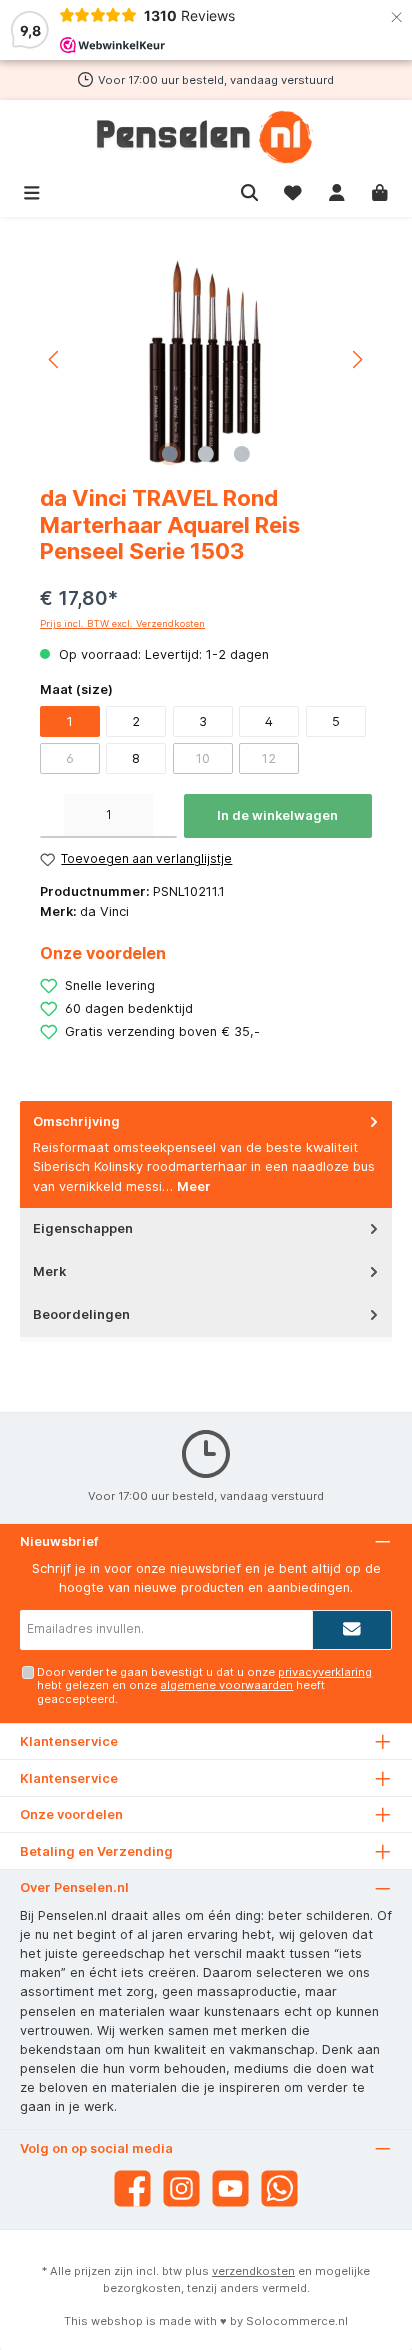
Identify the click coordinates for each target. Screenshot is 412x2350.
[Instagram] (181, 2188)
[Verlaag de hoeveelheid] (52, 816)
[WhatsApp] (279, 2188)
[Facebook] (132, 2188)
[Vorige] (55, 359)
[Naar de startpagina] (206, 137)
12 (269, 758)
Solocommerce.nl (297, 2321)
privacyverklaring (325, 1672)
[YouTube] (230, 2188)
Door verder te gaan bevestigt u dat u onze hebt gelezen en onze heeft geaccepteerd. (204, 1685)
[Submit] (352, 1630)
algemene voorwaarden (226, 1685)
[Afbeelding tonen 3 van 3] (242, 454)
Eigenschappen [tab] (83, 1228)
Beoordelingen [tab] (81, 1314)
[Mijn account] (337, 190)
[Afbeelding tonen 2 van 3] (206, 454)
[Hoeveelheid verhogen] (165, 816)
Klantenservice (69, 1778)
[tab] (206, 1154)
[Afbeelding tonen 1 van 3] (170, 454)
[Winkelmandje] (380, 190)
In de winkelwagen (277, 815)
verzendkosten (253, 2271)
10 (203, 758)
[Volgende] (357, 359)
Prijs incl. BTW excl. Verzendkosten (122, 623)
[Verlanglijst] (293, 190)
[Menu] (32, 190)
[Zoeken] (250, 190)
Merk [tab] (49, 1271)
